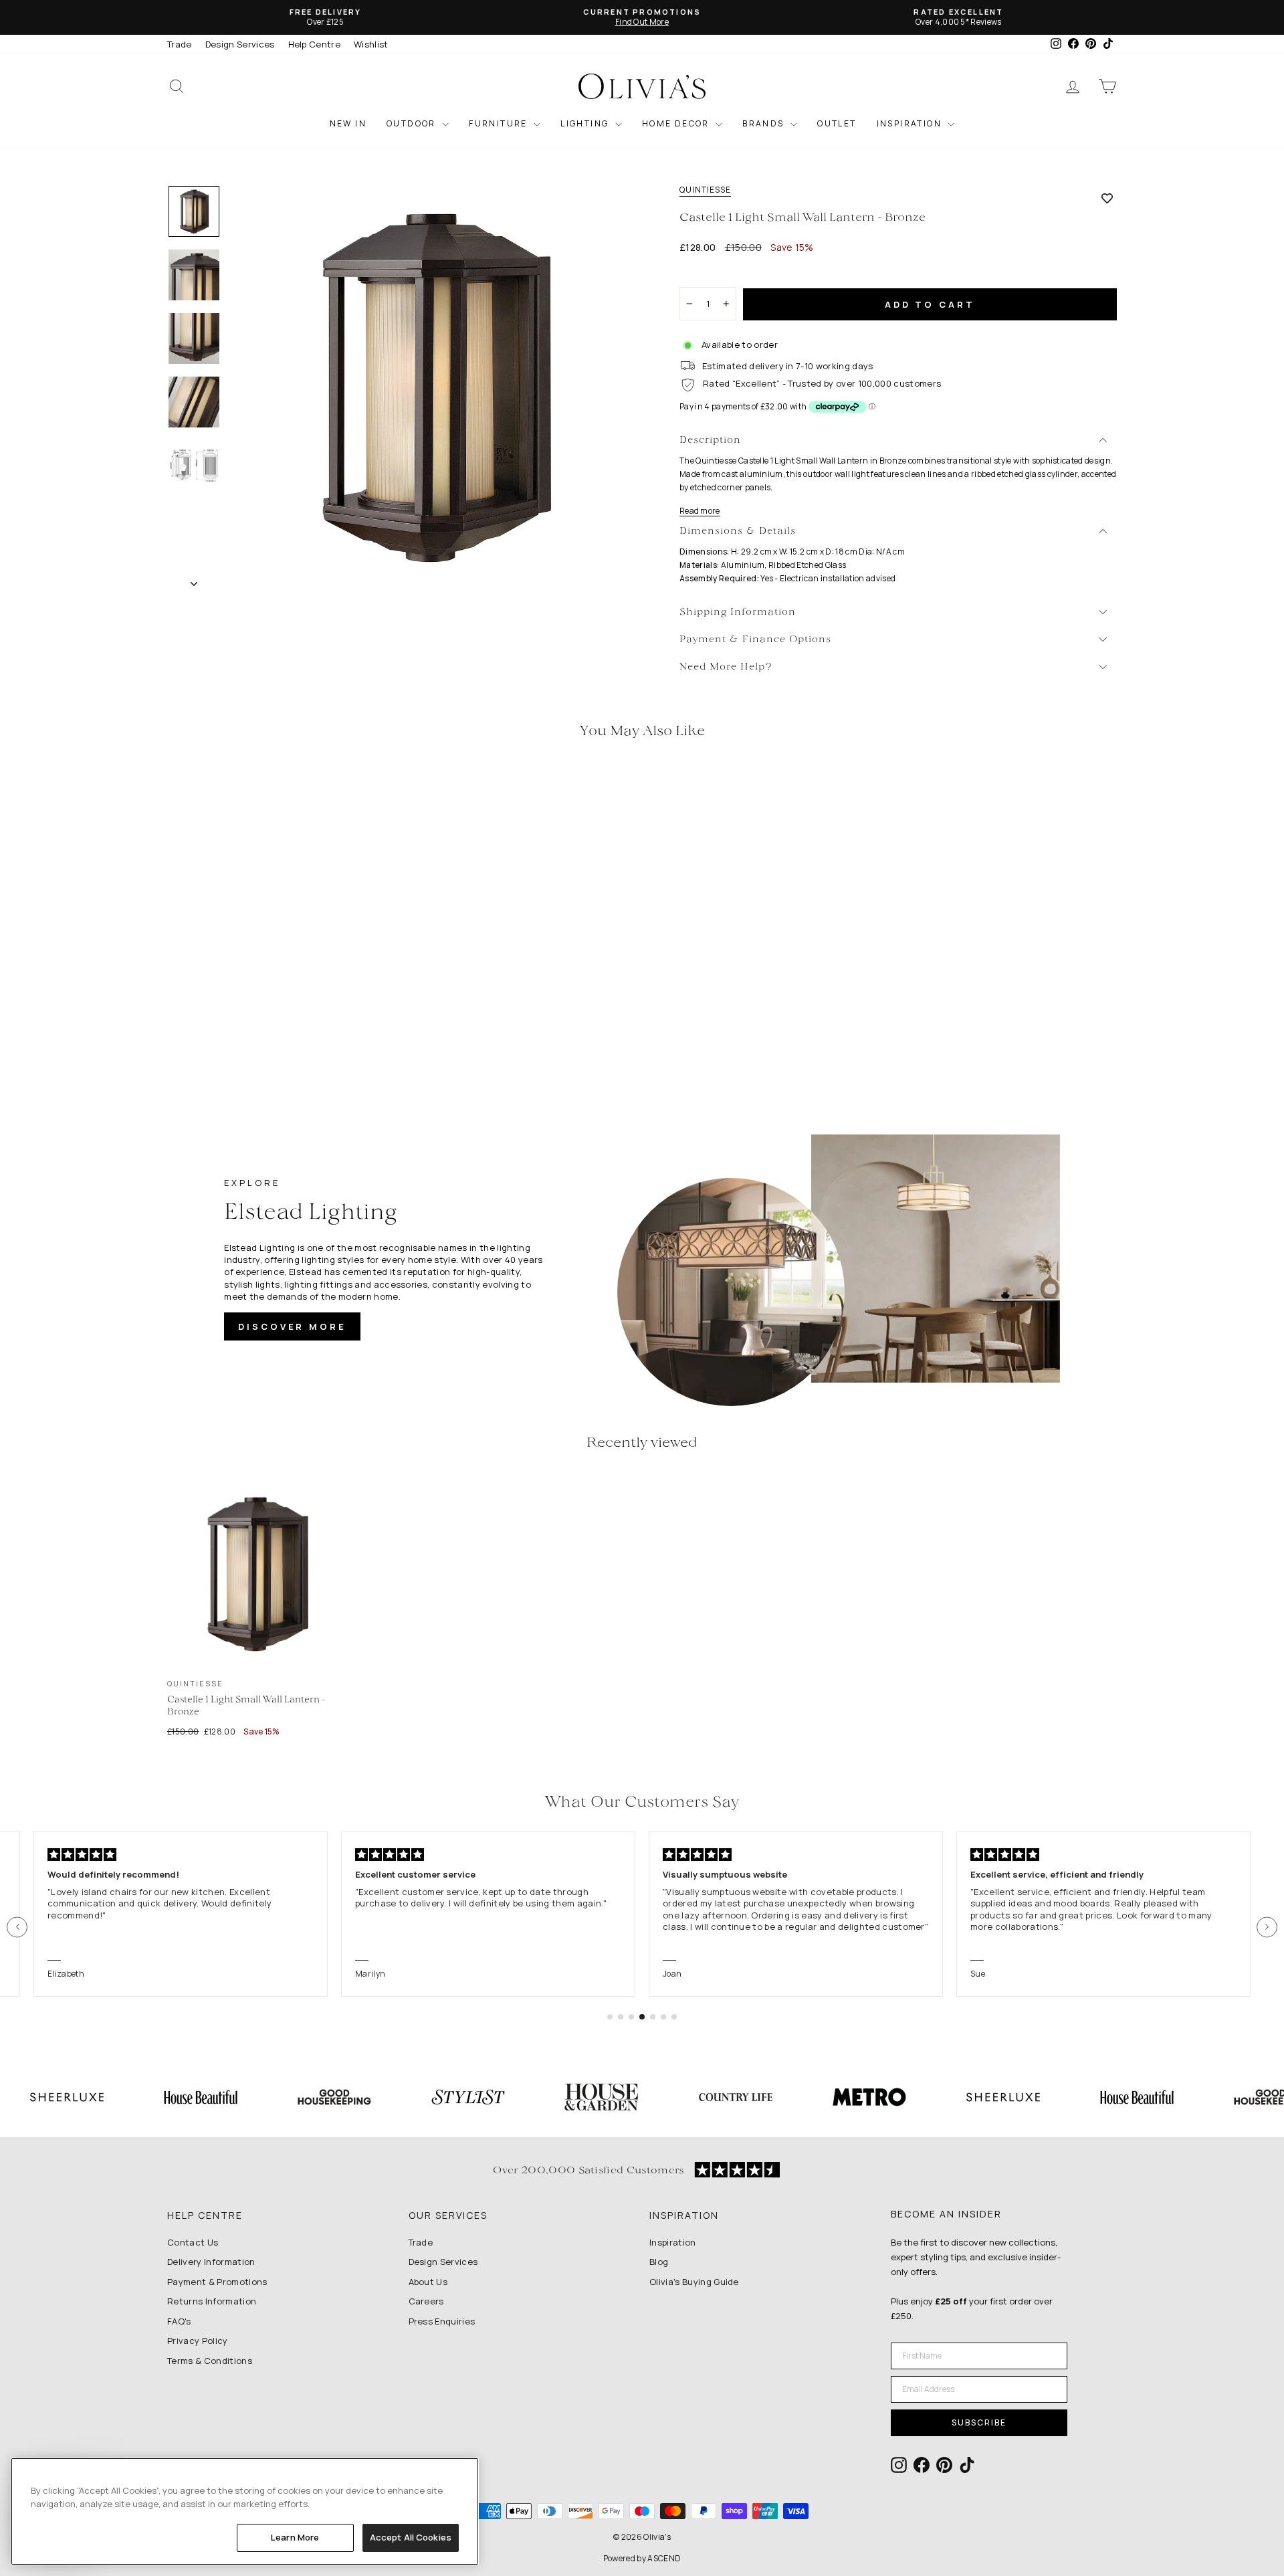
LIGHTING (586, 123)
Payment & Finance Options (755, 640)
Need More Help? (726, 667)
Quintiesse (705, 190)
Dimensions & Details (738, 531)
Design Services (240, 44)
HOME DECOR (677, 123)
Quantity (705, 275)
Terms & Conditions (210, 2361)
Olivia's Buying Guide (694, 2282)
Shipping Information (738, 612)
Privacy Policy (198, 2341)
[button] (17, 1927)
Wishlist (371, 44)
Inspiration (673, 2242)
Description (710, 440)
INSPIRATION (911, 123)
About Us (428, 2282)
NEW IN (348, 123)
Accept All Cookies (411, 2537)
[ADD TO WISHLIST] (1107, 198)
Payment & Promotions (217, 2282)
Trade (180, 44)
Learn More (295, 2537)
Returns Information (212, 2301)
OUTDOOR (413, 123)
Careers (426, 2301)
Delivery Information (211, 2262)
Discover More (292, 1326)
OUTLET (837, 123)
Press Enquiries (442, 2321)
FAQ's (179, 2321)
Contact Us (193, 2242)
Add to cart (930, 304)
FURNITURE (500, 123)
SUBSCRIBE (979, 2422)
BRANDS (765, 123)
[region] (245, 2511)
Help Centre (315, 44)
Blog (659, 2262)
